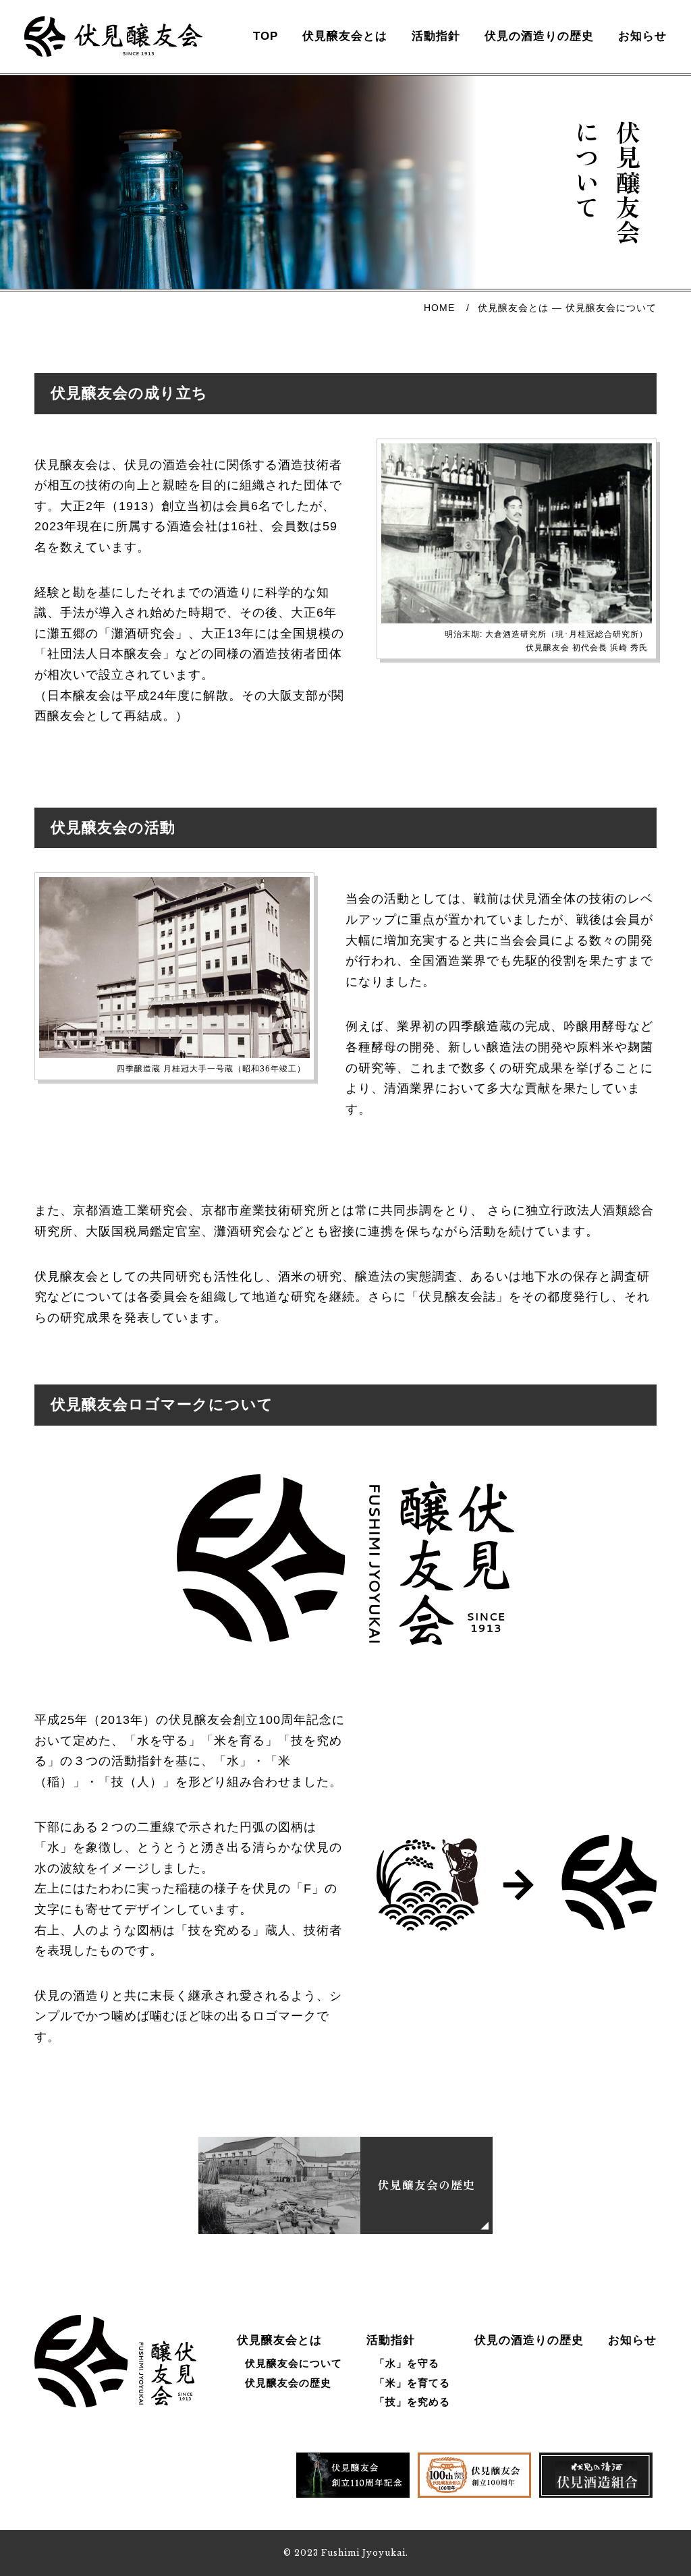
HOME (439, 308)
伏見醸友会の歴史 (288, 2383)
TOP (266, 36)
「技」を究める (412, 2402)
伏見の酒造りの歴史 (539, 36)
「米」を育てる (412, 2383)
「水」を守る (407, 2363)
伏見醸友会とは (345, 36)
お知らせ (642, 36)
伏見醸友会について (294, 2363)
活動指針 (436, 36)
